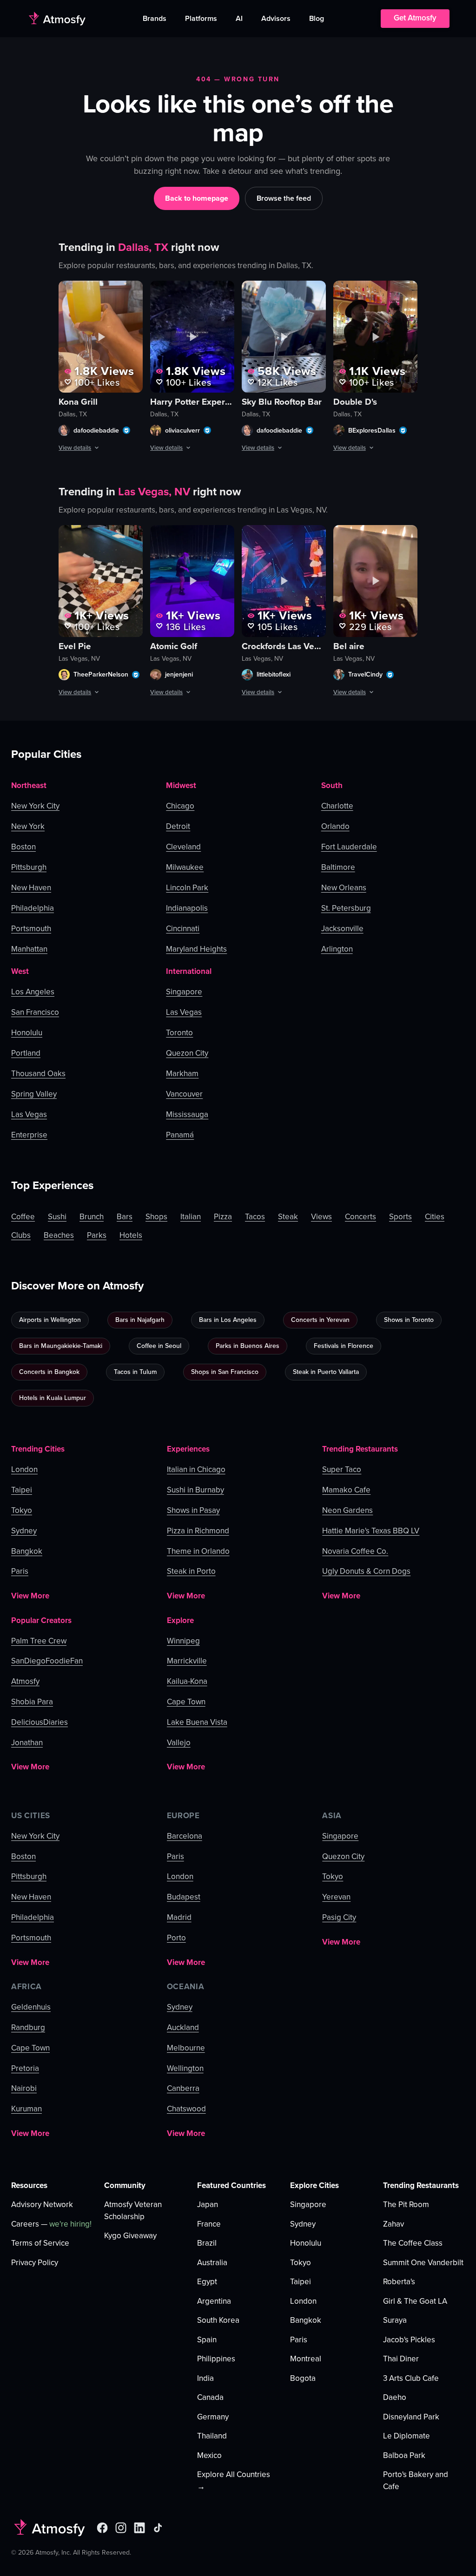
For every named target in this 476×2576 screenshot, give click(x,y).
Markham (182, 1074)
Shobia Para (32, 1702)
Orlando (335, 826)
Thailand (212, 2436)
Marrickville (187, 1661)
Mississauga (187, 1114)
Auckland (183, 2028)
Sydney (24, 1531)
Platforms (201, 18)
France (209, 2224)
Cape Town (186, 1702)
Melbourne (186, 2048)
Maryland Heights (196, 949)
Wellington (185, 2069)
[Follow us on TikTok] (158, 2528)
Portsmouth (31, 929)
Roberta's (399, 2282)
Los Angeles (33, 992)
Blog (317, 18)
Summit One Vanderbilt (423, 2263)
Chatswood (186, 2109)
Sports (400, 1217)
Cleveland (183, 847)
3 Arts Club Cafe (411, 2378)
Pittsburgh (29, 867)
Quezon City (187, 1053)
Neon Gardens (347, 1511)
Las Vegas (29, 1114)
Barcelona (185, 1836)
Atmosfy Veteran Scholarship (133, 2211)
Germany (213, 2417)
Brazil (207, 2243)
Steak (288, 1217)
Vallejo (179, 1743)
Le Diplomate (407, 2436)
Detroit (178, 826)
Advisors (276, 18)
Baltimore (338, 867)
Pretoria (25, 2069)
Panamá (180, 1135)
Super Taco (342, 1470)
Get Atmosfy (415, 18)
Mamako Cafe (346, 1490)
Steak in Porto (191, 1571)
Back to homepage (197, 198)
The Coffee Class (413, 2243)
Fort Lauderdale (349, 847)
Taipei (22, 1490)
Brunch (92, 1217)
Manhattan (29, 949)
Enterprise (29, 1135)
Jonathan (27, 1743)
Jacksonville (342, 929)
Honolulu (27, 1033)
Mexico (209, 2455)
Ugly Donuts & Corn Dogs (366, 1571)
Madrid (179, 1918)
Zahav (393, 2224)
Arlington (337, 949)
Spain (207, 2340)
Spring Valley (34, 1094)
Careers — (51, 2224)
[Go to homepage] (56, 19)
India (205, 2378)
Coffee (23, 1217)
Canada (210, 2397)
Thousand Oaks (38, 1074)
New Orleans (344, 888)
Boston (23, 847)
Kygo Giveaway (130, 2236)
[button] (101, 337)
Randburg (28, 2028)
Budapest (184, 1897)
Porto (176, 1938)
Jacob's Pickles (409, 2340)
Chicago (180, 806)
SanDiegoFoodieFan (47, 1661)
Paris (20, 1571)
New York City (35, 806)
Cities (435, 1217)
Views (321, 1217)
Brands (155, 18)
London (24, 1470)
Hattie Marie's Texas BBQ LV (371, 1531)
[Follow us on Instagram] (121, 2528)
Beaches (59, 1235)
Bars (125, 1217)
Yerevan (336, 1897)
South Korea (218, 2320)
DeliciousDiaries (40, 1722)
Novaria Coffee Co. (355, 1551)
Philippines (216, 2359)
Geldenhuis (31, 2007)
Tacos (255, 1217)
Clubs (21, 1235)
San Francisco (35, 1012)
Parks (97, 1235)
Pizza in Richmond (198, 1531)
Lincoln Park (187, 888)
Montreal (306, 2359)
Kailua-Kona (187, 1682)
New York (28, 826)
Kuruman (26, 2109)
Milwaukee (185, 867)
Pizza (223, 1217)
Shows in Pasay (193, 1511)
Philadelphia (33, 908)
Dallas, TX (143, 247)
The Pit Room (406, 2205)
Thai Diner (401, 2359)
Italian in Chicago (196, 1470)
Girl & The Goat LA (415, 2301)
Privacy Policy (35, 2263)
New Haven (31, 888)
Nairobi (24, 2089)
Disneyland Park (411, 2417)
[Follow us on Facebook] (102, 2528)
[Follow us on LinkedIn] (139, 2528)
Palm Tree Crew (39, 1641)
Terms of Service (40, 2243)
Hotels (131, 1235)
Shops (156, 1217)
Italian (191, 1217)
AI (239, 18)
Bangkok (27, 1551)
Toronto (179, 1033)
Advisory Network (42, 2205)
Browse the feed (284, 198)
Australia (212, 2263)
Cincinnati (183, 929)
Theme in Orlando (198, 1551)
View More (30, 1596)
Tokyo (22, 1511)
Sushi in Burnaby (195, 1490)
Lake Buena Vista (197, 1722)
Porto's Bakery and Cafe (416, 2481)
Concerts (360, 1217)
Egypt (207, 2282)
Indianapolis (187, 908)
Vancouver (184, 1094)
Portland (26, 1053)
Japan (208, 2205)
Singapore (184, 992)
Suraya (395, 2320)
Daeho (395, 2397)
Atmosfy (25, 1682)
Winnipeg (183, 1641)
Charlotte (337, 806)
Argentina (214, 2301)
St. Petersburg (346, 908)
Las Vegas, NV (154, 492)
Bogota (303, 2378)
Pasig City (339, 1918)
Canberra (183, 2089)
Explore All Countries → (234, 2481)
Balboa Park (404, 2455)
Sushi (57, 1217)
